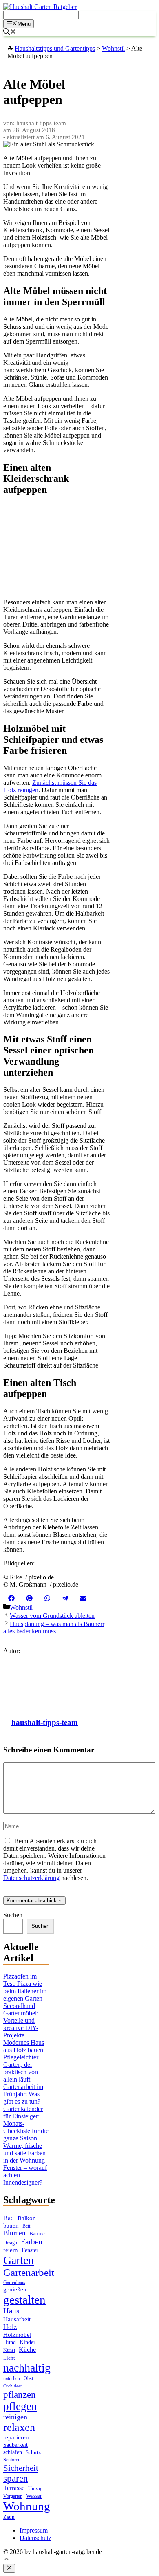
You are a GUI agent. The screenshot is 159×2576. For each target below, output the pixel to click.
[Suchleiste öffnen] (10, 33)
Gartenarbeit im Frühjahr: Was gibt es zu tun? (23, 2094)
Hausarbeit (17, 2319)
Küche (27, 2350)
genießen (15, 2289)
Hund (10, 2342)
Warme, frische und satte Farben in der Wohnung (24, 2153)
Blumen (14, 2233)
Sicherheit (21, 2468)
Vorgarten (13, 2496)
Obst (28, 2378)
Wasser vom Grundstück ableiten (52, 1616)
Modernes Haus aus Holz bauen (24, 2046)
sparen (16, 2478)
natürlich (12, 2379)
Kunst (9, 2350)
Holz (10, 2327)
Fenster (30, 2250)
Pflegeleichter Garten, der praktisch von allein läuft (21, 2068)
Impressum (34, 2530)
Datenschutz (35, 2538)
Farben (32, 2242)
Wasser (34, 2496)
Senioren (12, 2460)
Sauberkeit (15, 2445)
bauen (11, 2226)
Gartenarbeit (29, 2272)
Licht (9, 2358)
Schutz (33, 2452)
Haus (11, 2311)
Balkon (27, 2218)
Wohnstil (21, 1607)
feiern (11, 2250)
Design (10, 2243)
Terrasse (14, 2488)
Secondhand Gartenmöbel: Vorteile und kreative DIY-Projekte (21, 2020)
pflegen (20, 2406)
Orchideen (13, 2386)
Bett (26, 2226)
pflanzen (20, 2394)
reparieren (16, 2437)
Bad (9, 2218)
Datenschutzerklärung (31, 1878)
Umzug (35, 2488)
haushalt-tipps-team (45, 1722)
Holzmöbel (17, 2335)
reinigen (15, 2417)
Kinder (28, 2342)
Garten (19, 2260)
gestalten (24, 2300)
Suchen (13, 1915)
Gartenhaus (14, 2283)
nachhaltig (27, 2368)
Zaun (9, 2517)
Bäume (37, 2234)
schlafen (13, 2452)
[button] (7, 2560)
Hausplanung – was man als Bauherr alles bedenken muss (54, 1627)
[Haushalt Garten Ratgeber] (40, 7)
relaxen (19, 2427)
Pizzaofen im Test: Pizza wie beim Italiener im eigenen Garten (25, 1987)
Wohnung (27, 2506)
